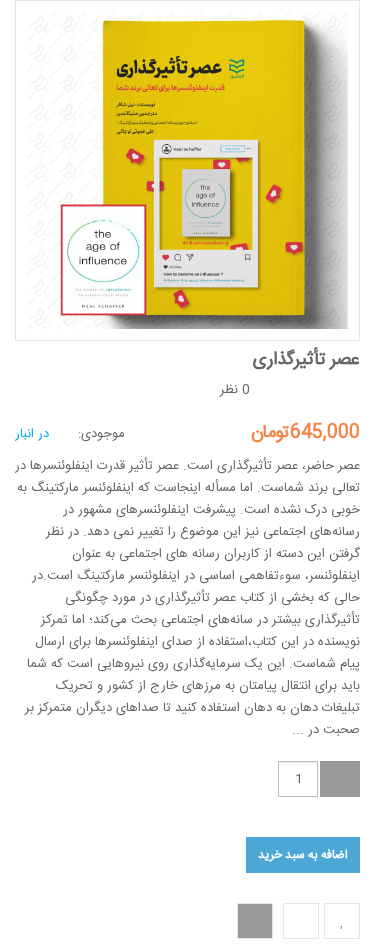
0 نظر (235, 390)
